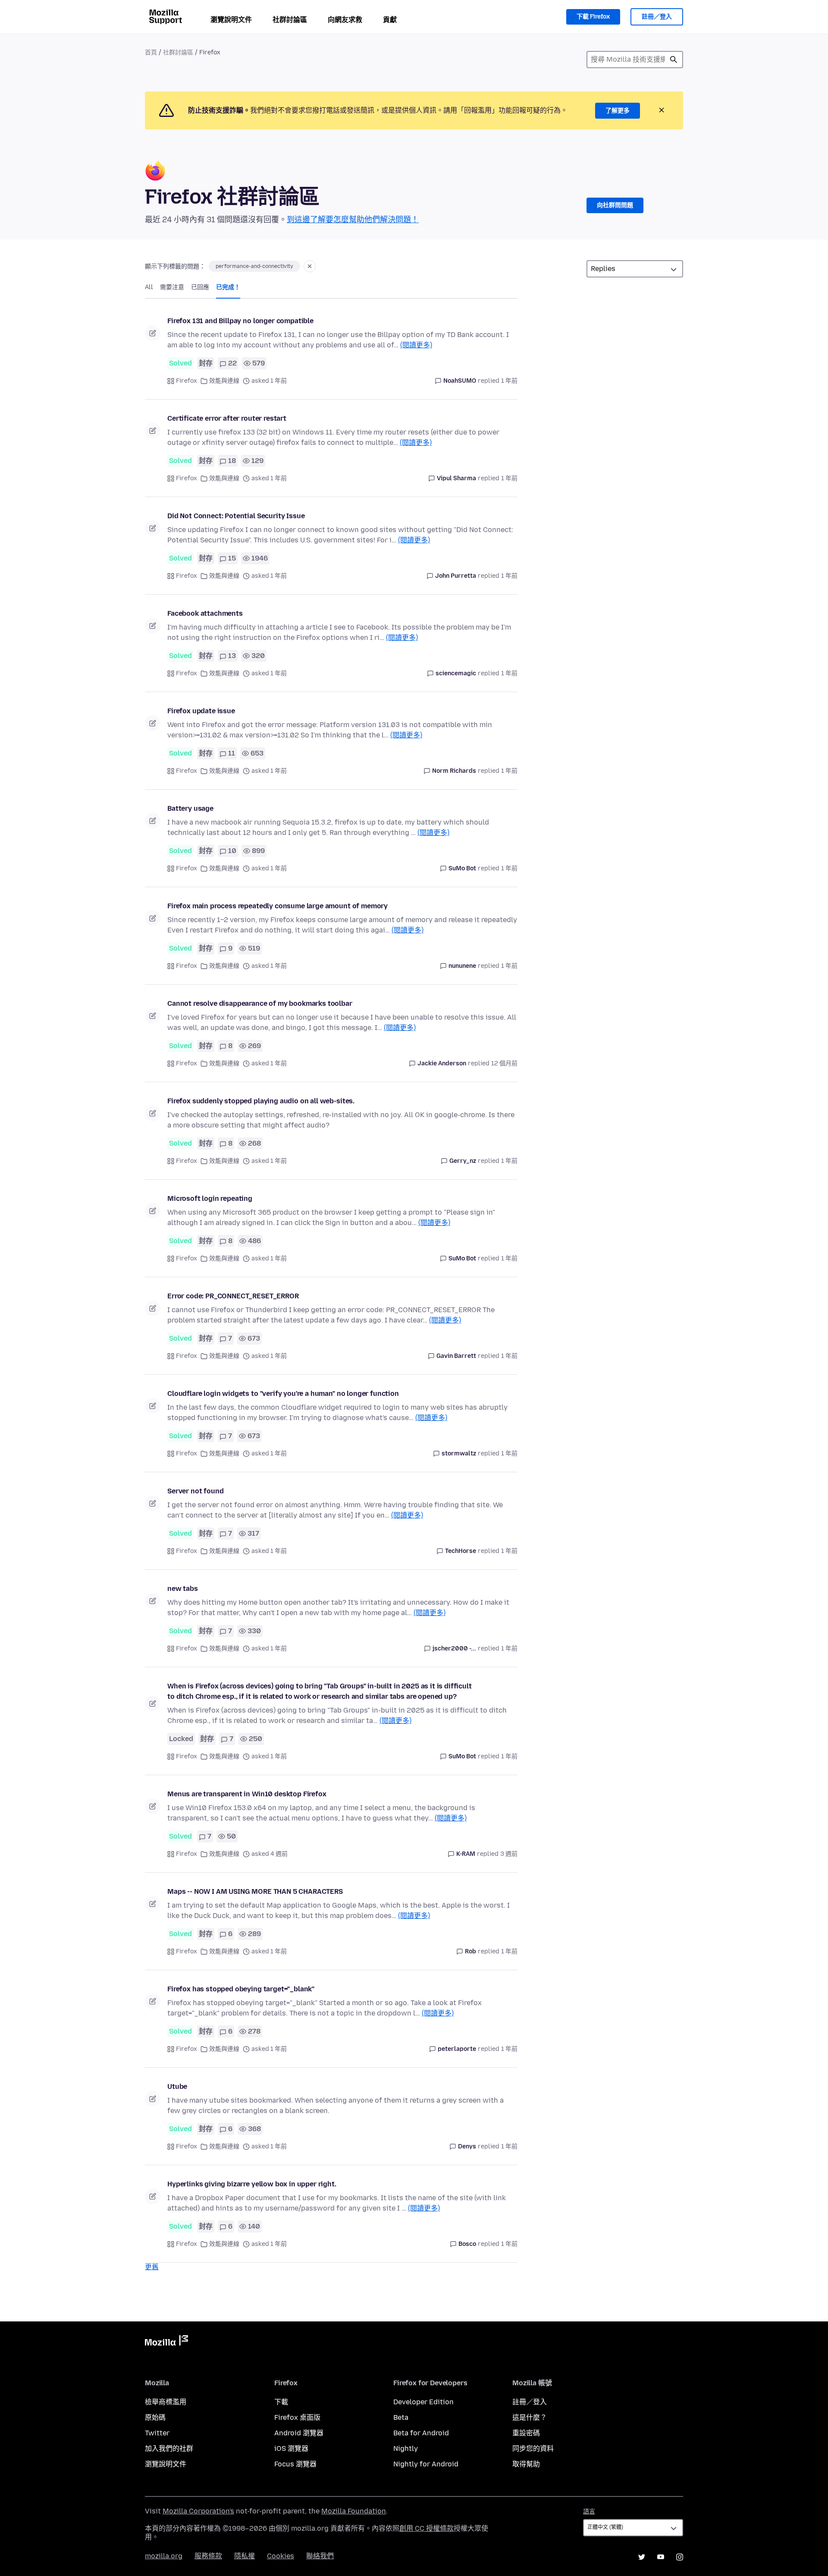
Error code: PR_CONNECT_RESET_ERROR (233, 1296)
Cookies (281, 2556)
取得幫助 (526, 2464)
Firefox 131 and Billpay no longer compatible (240, 321)
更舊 (152, 2267)
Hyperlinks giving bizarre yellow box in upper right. (252, 2184)
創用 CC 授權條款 (427, 2528)
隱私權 (245, 2556)
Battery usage (190, 808)
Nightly (406, 2448)
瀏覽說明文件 (231, 20)
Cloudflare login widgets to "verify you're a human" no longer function (283, 1393)
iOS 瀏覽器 (291, 2448)
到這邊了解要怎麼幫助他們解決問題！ (353, 220)
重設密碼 (526, 2433)
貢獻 (390, 20)
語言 (589, 2511)
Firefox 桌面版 (297, 2417)
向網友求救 (345, 20)
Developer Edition (423, 2402)
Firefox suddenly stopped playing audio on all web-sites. (261, 1101)
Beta (401, 2417)
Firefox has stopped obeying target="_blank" (241, 1989)
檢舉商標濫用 (166, 2402)
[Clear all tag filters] (310, 266)
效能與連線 (224, 381)
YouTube (661, 2557)
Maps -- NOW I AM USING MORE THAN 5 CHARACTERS (255, 1891)
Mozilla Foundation (354, 2511)
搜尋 (674, 60)
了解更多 (618, 111)
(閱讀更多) (416, 345)
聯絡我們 (320, 2556)
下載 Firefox (593, 17)
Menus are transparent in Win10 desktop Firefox (247, 1794)
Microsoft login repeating (210, 1198)
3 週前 (509, 1854)
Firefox (187, 381)
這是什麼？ (530, 2417)
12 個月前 (504, 1063)
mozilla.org (164, 2556)
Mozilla (166, 2342)
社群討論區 (290, 20)
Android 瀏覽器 (299, 2433)
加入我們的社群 (169, 2448)
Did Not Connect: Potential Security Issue (236, 516)
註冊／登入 (657, 17)
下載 (281, 2402)
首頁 (151, 52)
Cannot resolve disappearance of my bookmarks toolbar (260, 1003)
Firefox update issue (201, 711)
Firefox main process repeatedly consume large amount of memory (278, 906)
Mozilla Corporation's (198, 2511)
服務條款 (208, 2556)
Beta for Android (421, 2433)
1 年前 (509, 381)
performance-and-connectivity (254, 266)
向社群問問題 (615, 205)
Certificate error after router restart (227, 418)
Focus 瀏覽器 (295, 2464)
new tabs (183, 1589)
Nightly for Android (426, 2464)
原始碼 (155, 2417)
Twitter (157, 2433)
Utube (177, 2086)
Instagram (680, 2557)
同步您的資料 (533, 2448)
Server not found (195, 1491)
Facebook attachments (205, 613)
